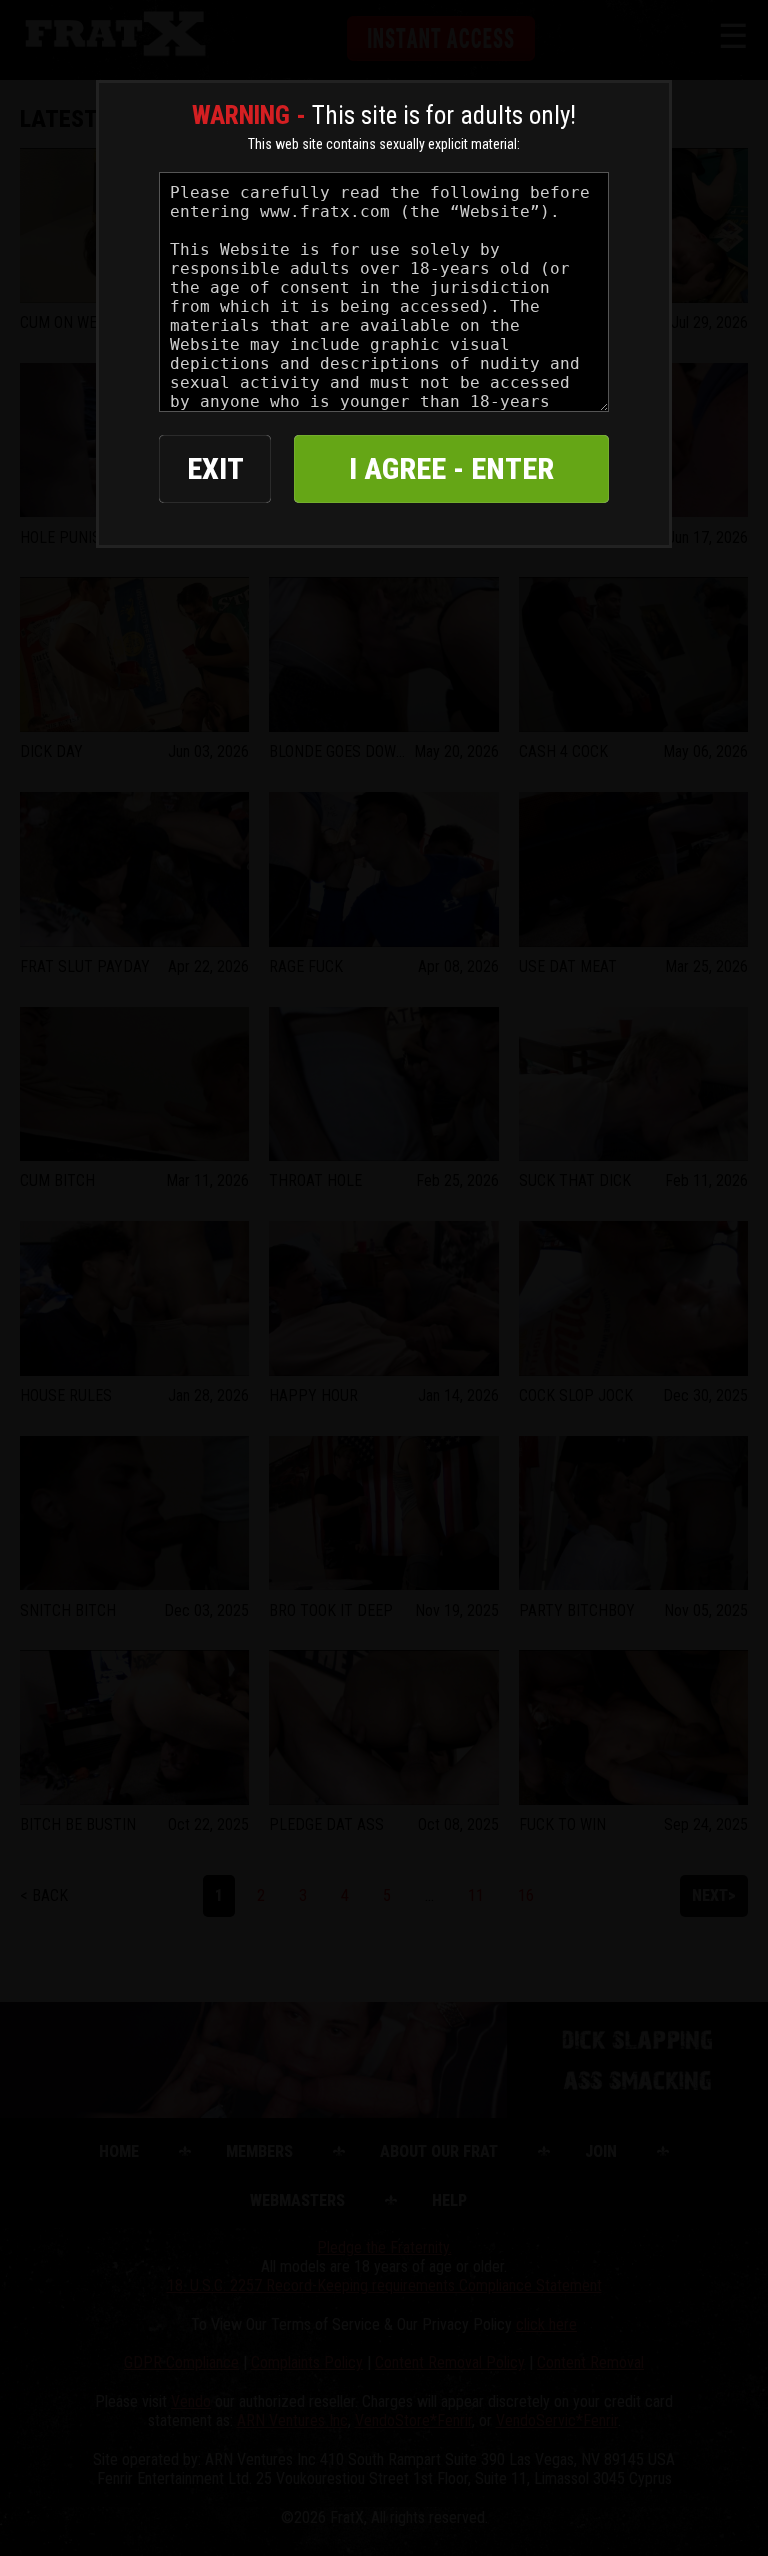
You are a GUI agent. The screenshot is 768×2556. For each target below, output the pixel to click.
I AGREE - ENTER (451, 468)
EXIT (215, 468)
